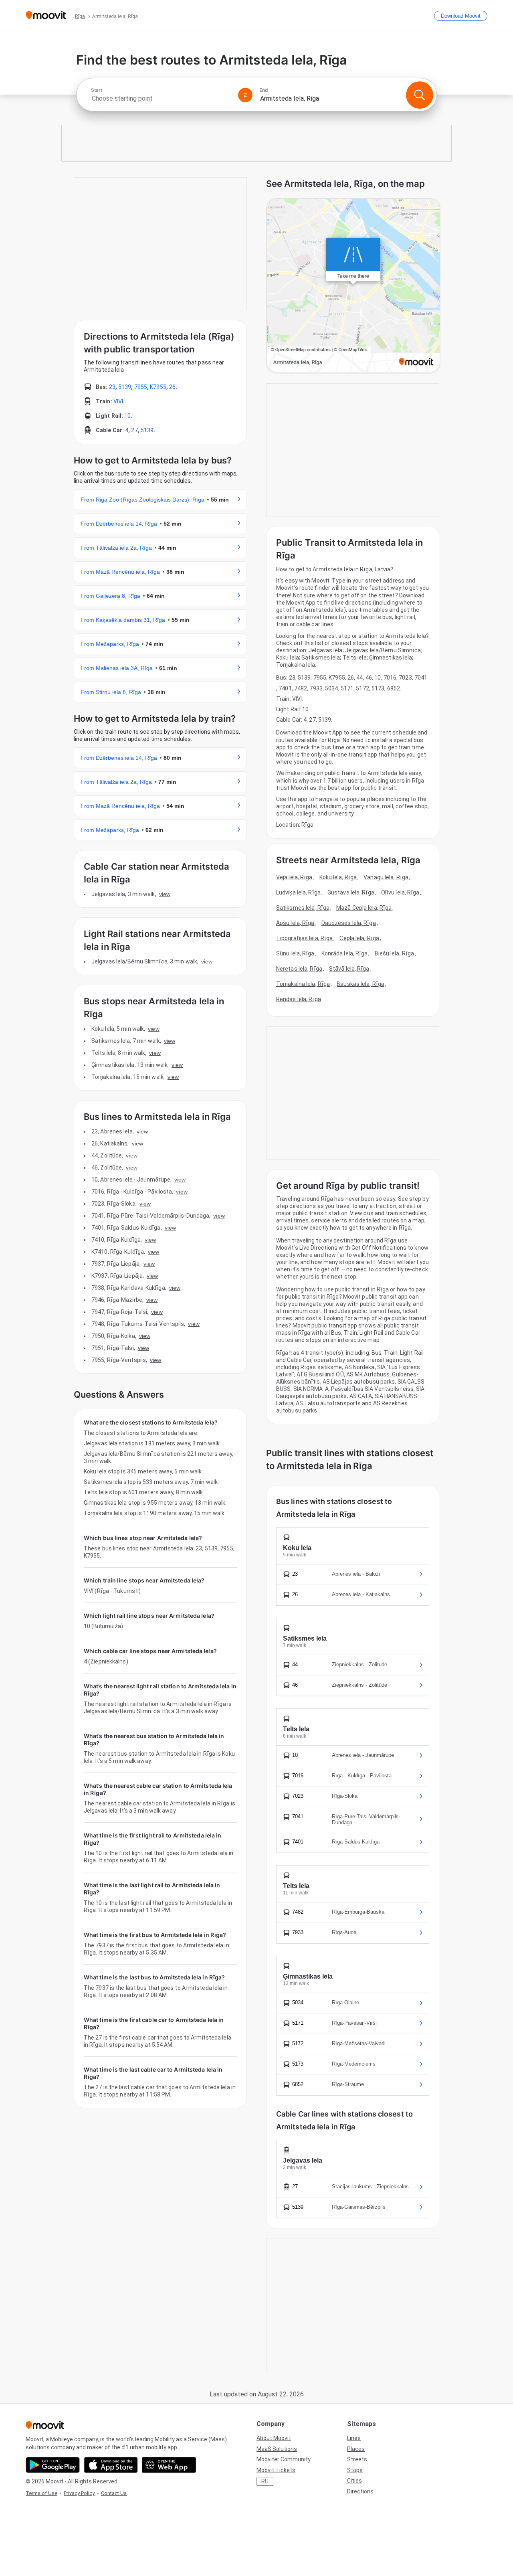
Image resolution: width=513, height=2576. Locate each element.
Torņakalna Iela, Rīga (303, 984)
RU (265, 2481)
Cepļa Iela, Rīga (359, 938)
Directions (360, 2491)
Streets (357, 2459)
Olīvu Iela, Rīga (400, 892)
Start (97, 90)
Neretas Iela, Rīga (299, 969)
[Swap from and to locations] (245, 95)
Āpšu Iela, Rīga (295, 923)
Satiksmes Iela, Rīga (303, 908)
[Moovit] (46, 16)
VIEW (165, 894)
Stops (355, 2470)
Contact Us (114, 2493)
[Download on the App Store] (111, 2465)
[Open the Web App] (169, 2465)
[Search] (420, 95)
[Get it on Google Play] (53, 2465)
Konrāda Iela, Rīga (345, 953)
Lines (354, 2438)
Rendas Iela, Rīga (299, 999)
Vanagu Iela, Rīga (386, 877)
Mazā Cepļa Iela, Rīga (364, 908)
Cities (354, 2481)
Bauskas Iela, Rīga (361, 984)
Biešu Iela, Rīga (395, 953)
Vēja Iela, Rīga (294, 877)
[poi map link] (353, 286)
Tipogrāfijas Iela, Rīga (304, 938)
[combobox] (161, 98)
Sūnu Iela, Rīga (295, 953)
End (264, 90)
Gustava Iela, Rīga (351, 892)
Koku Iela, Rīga (338, 877)
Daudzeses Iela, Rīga (349, 923)
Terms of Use (41, 2493)
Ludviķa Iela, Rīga (298, 892)
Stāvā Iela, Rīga (349, 969)
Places (356, 2449)
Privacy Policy (79, 2493)
